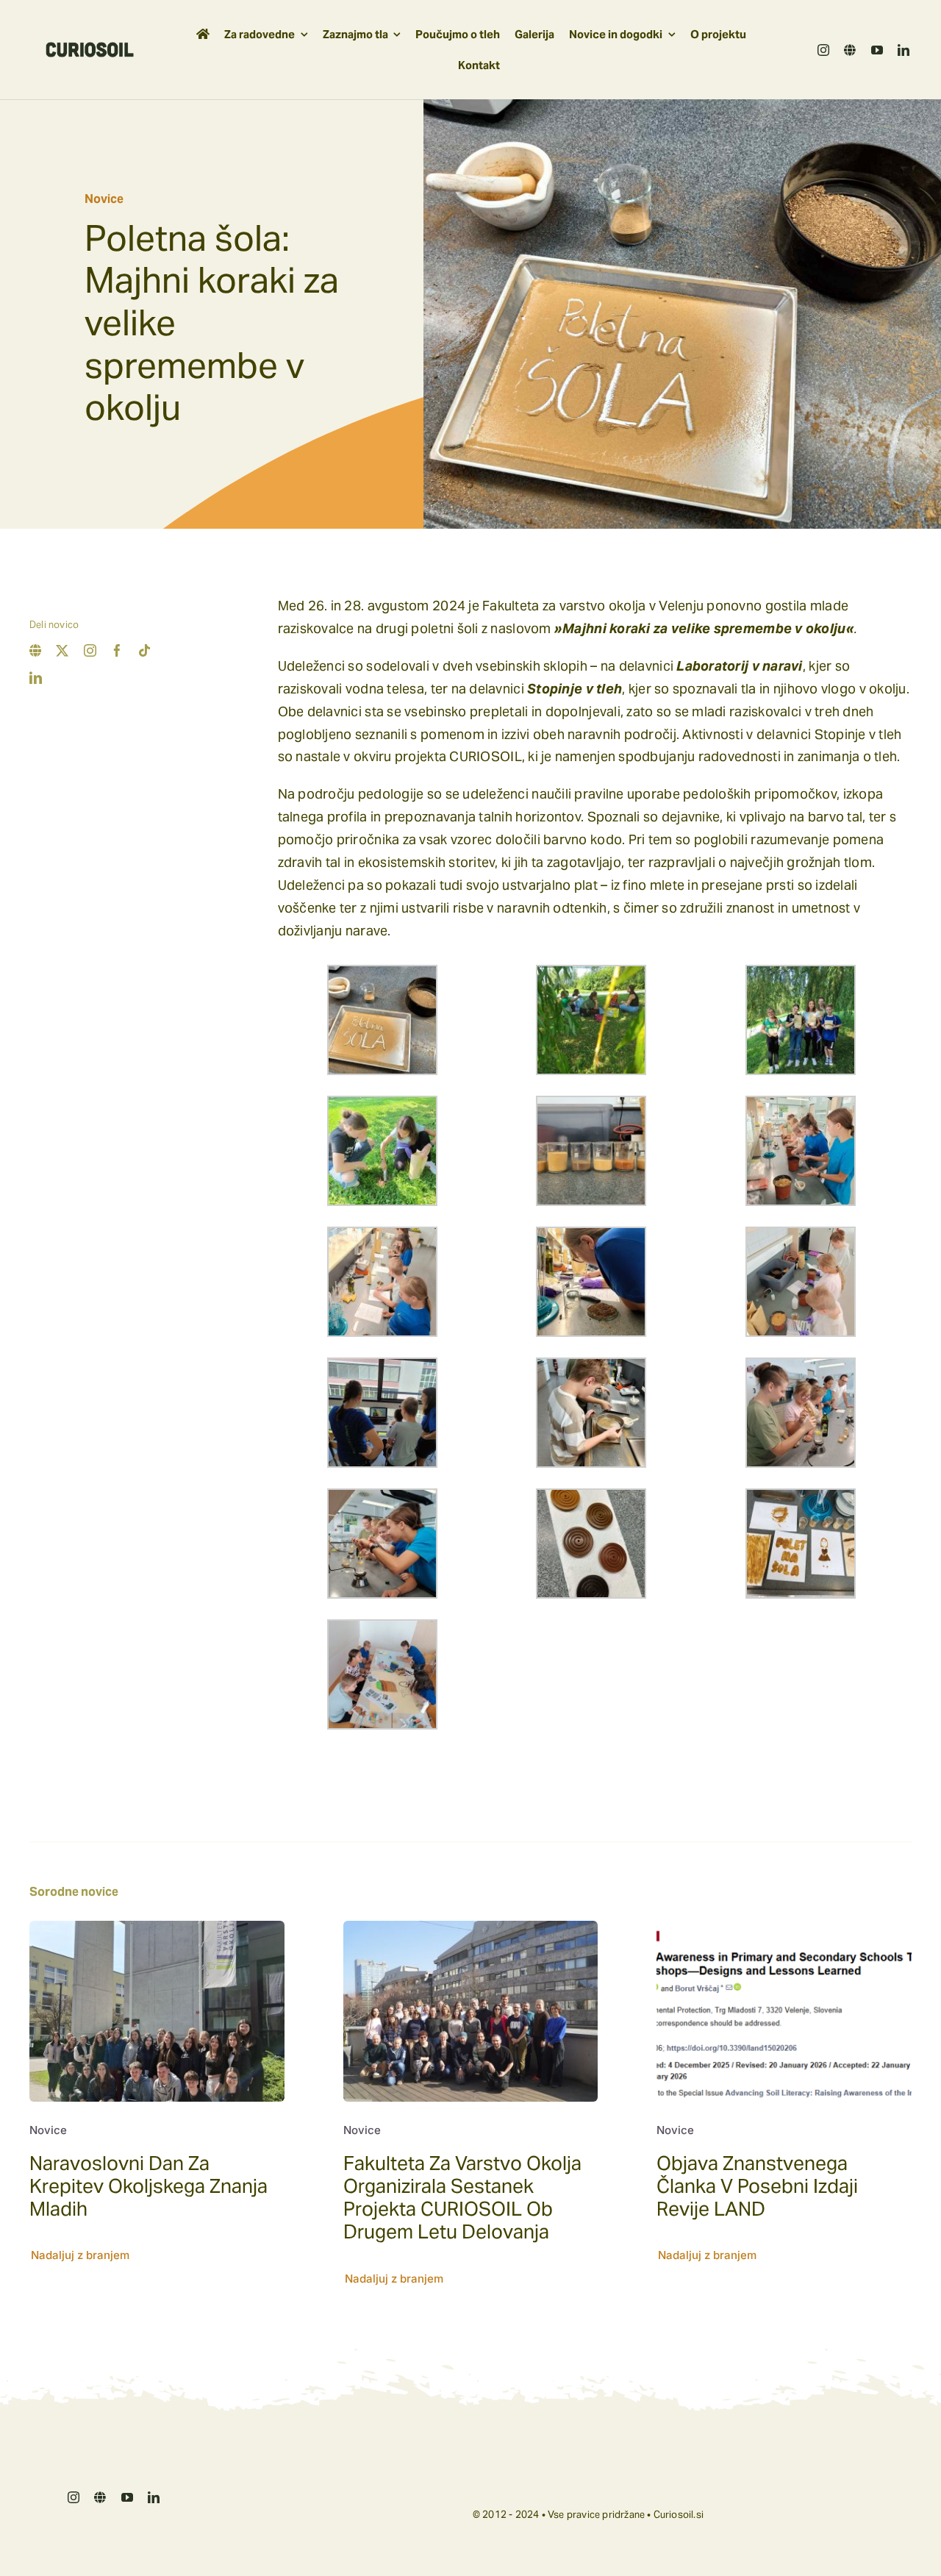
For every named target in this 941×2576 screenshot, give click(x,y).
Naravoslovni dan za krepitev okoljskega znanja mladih (149, 2186)
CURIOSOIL (485, 756)
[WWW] (850, 50)
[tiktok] (144, 650)
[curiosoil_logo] (90, 48)
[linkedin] (904, 50)
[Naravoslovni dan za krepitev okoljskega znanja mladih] (157, 1931)
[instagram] (823, 50)
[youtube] (877, 50)
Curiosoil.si (679, 2515)
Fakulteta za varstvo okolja (564, 606)
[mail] (35, 650)
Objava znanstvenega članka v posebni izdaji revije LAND (757, 2186)
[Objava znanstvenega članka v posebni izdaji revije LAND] (784, 1931)
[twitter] (62, 650)
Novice (104, 199)
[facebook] (117, 650)
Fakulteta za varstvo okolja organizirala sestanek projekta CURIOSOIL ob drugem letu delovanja (462, 2198)
